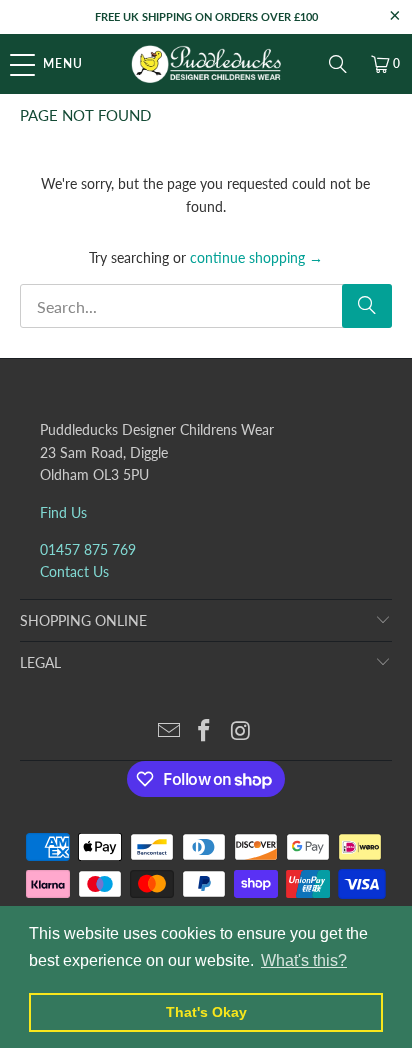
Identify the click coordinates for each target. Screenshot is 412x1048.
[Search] (338, 64)
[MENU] (10, 64)
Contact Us (74, 571)
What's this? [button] (304, 960)
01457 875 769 (88, 549)
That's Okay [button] (206, 1012)
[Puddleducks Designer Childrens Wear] (206, 64)
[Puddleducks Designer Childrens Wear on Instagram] (241, 731)
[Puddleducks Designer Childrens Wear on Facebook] (205, 731)
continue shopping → (256, 257)
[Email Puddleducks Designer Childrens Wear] (169, 731)
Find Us (63, 512)
